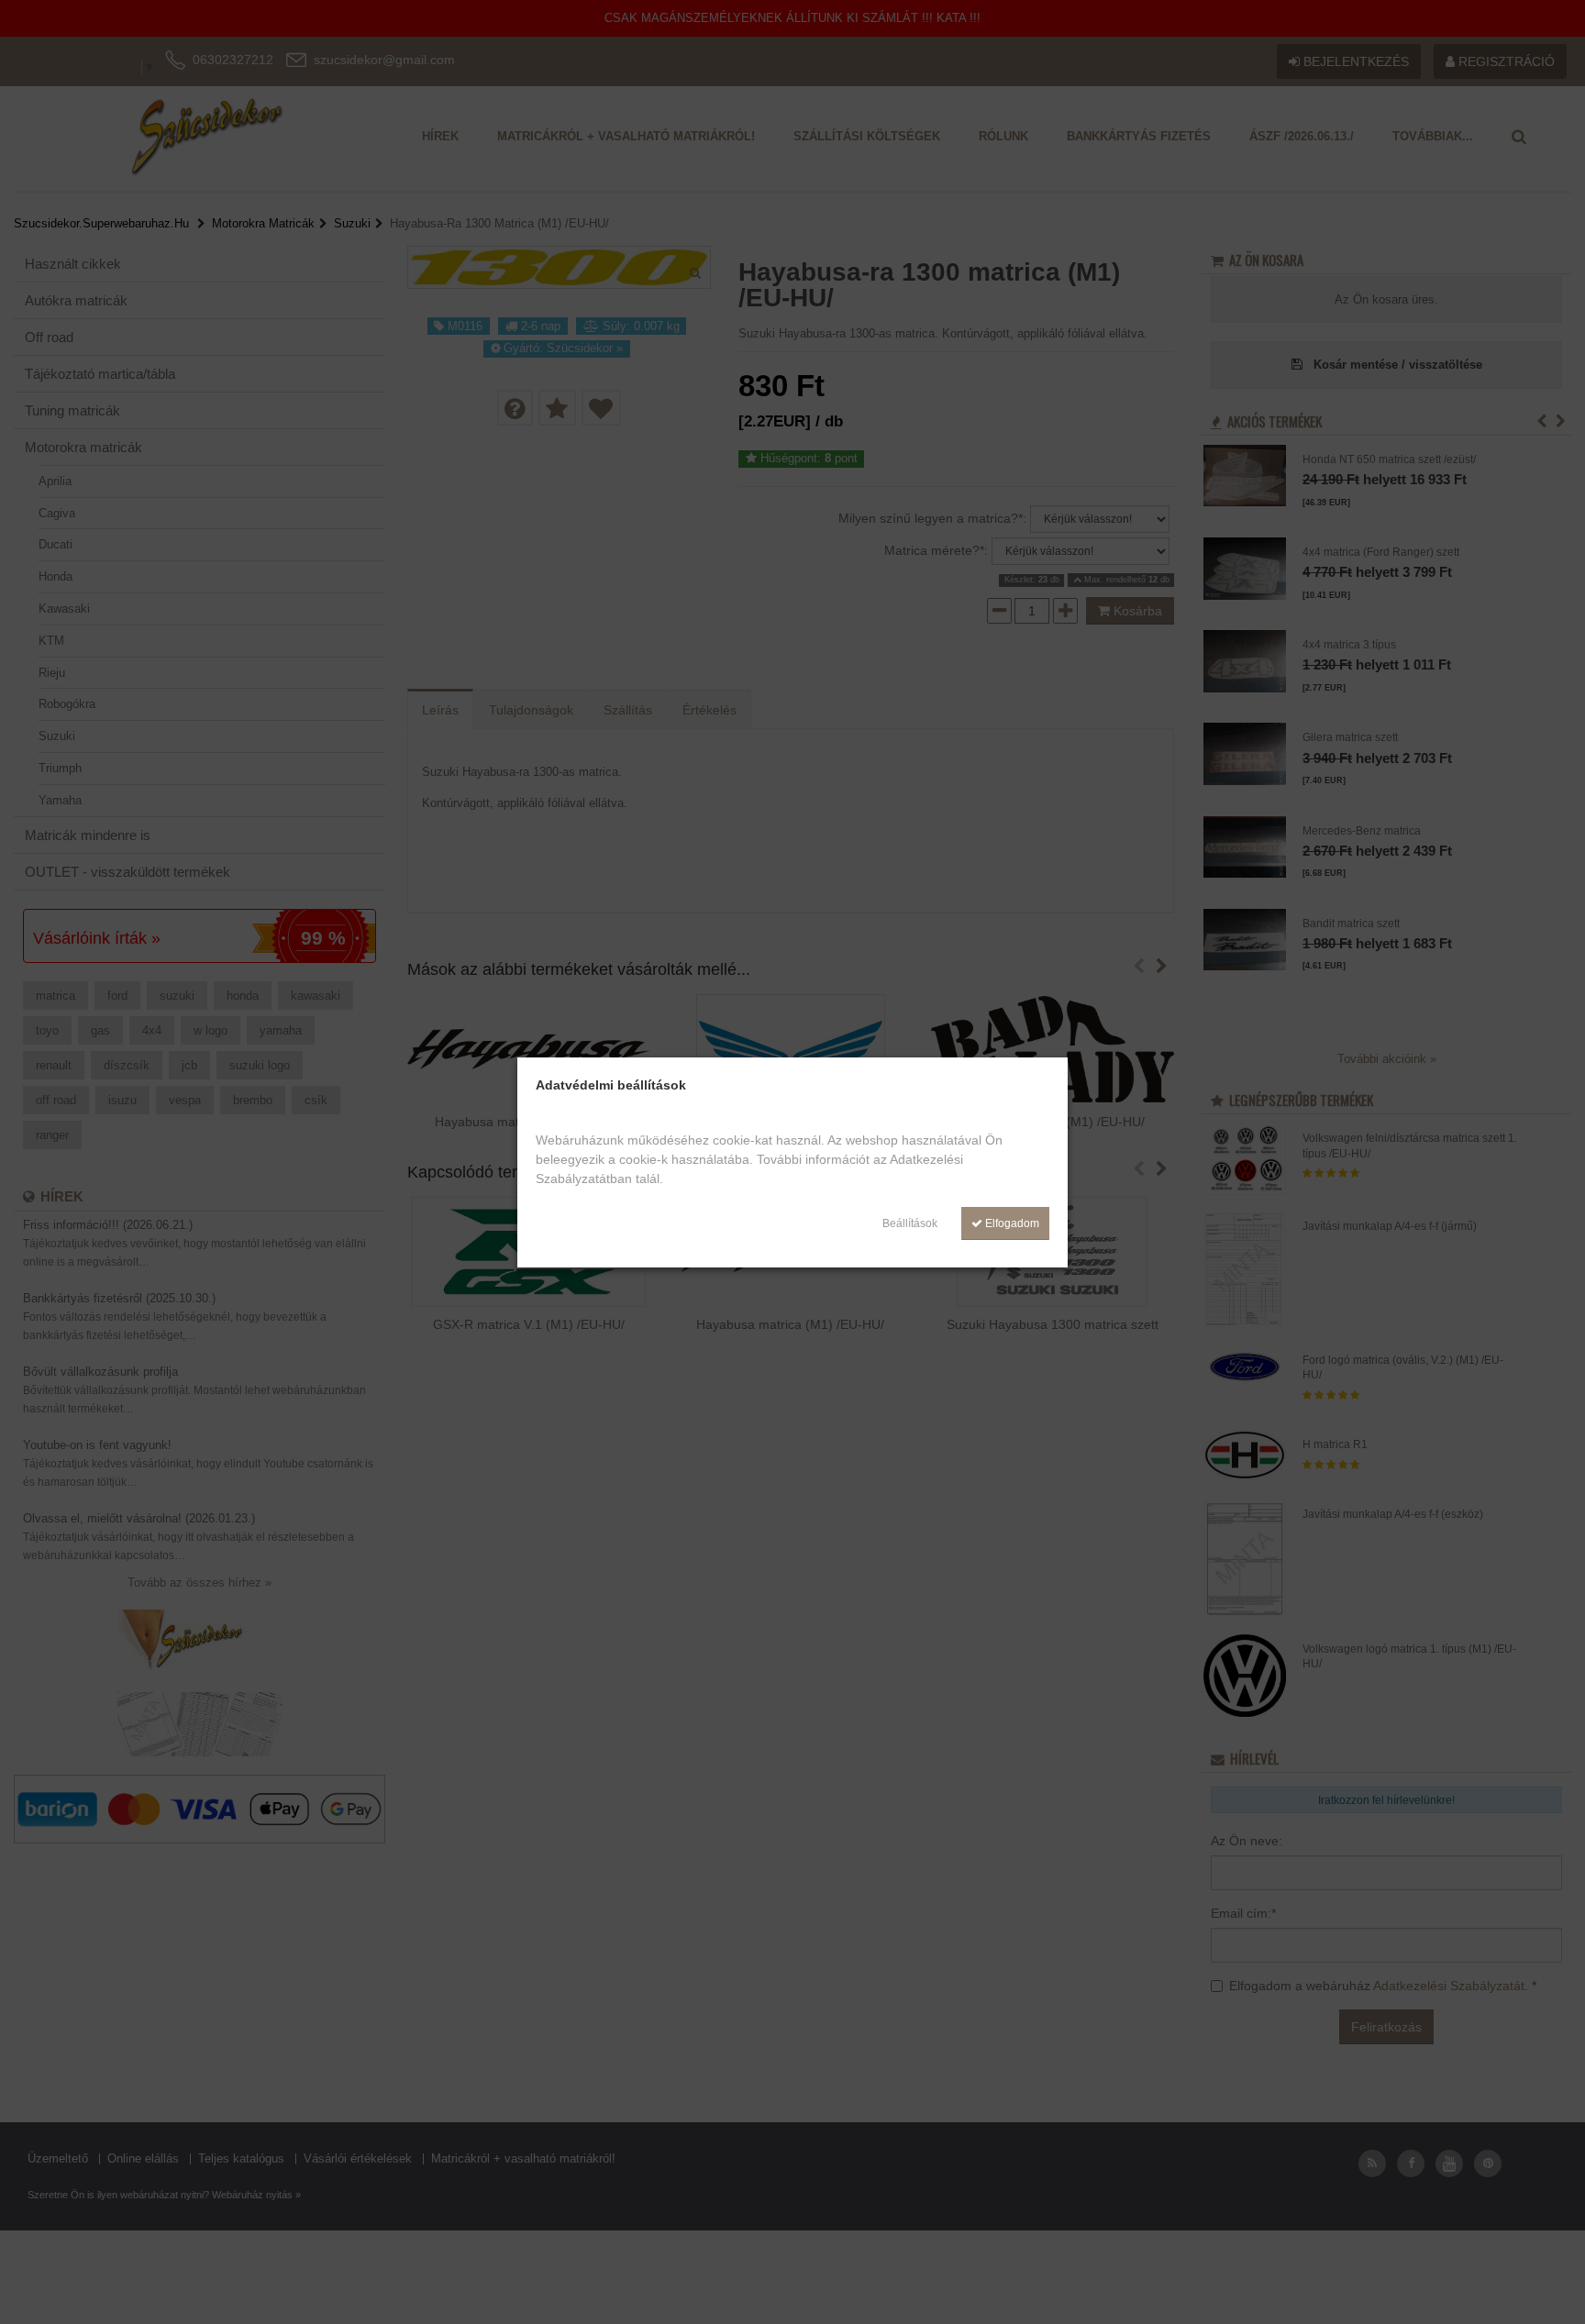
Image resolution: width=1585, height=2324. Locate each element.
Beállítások (910, 1223)
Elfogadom (1011, 1223)
